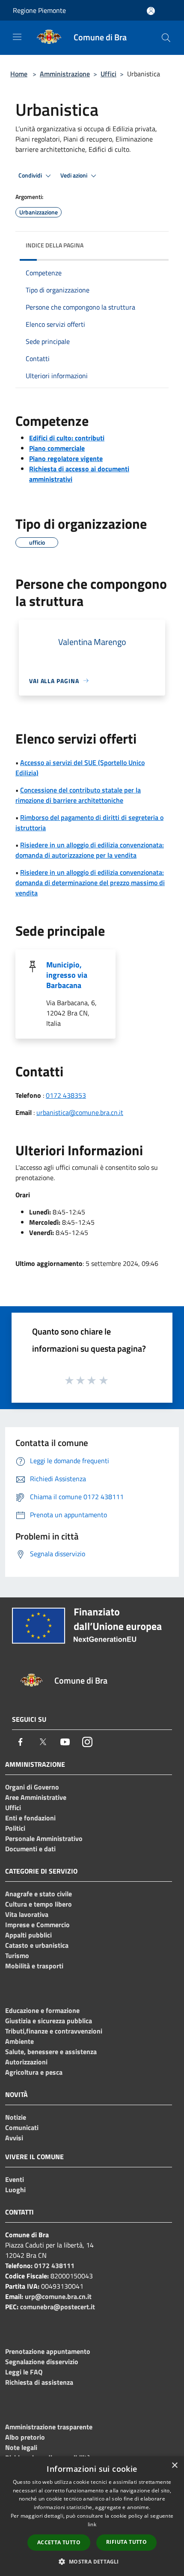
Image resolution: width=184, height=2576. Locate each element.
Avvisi (14, 2138)
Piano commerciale (57, 448)
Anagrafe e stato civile (39, 1894)
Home (19, 74)
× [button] (174, 2466)
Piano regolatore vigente (66, 458)
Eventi (15, 2179)
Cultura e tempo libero (39, 1904)
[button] (92, 2561)
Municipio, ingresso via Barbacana (67, 975)
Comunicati (22, 2127)
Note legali (21, 2447)
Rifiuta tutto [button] (126, 2542)
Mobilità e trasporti (34, 1966)
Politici (15, 1828)
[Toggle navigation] (17, 37)
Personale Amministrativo (44, 1838)
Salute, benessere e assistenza (51, 2052)
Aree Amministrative (36, 1797)
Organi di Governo (32, 1787)
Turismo (17, 1955)
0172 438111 (54, 2266)
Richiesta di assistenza (39, 2382)
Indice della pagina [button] (55, 245)
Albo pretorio (25, 2437)
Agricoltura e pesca (34, 2072)
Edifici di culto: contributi (67, 438)
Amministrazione (65, 74)
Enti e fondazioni (30, 1818)
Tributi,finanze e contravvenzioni (54, 2031)
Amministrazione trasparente (49, 2427)
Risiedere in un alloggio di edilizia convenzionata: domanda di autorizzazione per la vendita (90, 850)
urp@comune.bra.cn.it (58, 2296)
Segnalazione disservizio (42, 2362)
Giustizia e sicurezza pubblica (49, 2021)
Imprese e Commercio (37, 1925)
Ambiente (19, 2041)
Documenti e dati (30, 1849)
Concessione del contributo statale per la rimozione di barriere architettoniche (78, 795)
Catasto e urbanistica (37, 1945)
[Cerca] (166, 38)
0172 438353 (66, 1095)
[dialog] (92, 2516)
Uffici (108, 74)
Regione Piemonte (39, 10)
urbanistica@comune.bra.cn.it (80, 1112)
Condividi (31, 175)
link (92, 2524)
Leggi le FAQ (24, 2372)
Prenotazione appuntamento (48, 2351)
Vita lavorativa (27, 1914)
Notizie (16, 2117)
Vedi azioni (74, 175)
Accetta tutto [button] (59, 2542)
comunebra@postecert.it (58, 2307)
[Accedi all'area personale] (151, 11)
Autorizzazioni (26, 2062)
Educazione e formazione (42, 2010)
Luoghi (15, 2190)
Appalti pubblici (28, 1935)
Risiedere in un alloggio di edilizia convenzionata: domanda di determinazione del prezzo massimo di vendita (90, 883)
